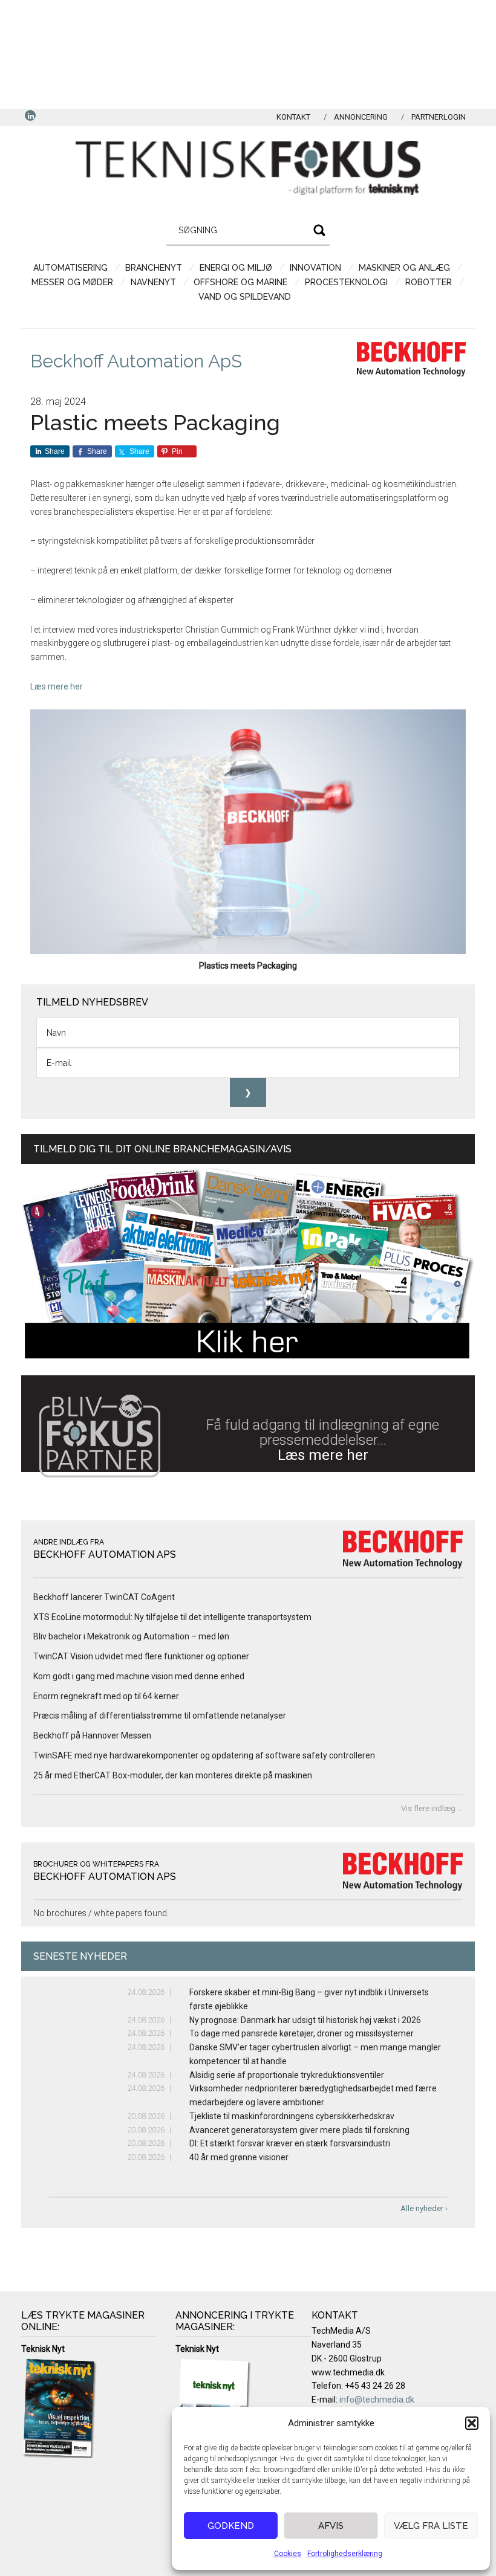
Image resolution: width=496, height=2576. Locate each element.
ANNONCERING (361, 117)
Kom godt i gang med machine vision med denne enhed (139, 1676)
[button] (472, 2423)
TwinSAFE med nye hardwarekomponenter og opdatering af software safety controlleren (204, 1755)
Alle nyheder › (424, 2208)
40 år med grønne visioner (239, 2157)
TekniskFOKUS (248, 168)
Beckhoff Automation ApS (136, 361)
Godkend (231, 2526)
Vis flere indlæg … (432, 1808)
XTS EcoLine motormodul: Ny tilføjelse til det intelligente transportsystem (172, 1617)
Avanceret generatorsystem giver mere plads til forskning (299, 2130)
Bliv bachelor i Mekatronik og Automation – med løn (131, 1636)
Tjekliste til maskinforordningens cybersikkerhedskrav (292, 2116)
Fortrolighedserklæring (345, 2554)
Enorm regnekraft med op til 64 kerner (106, 1696)
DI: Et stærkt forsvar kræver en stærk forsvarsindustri (290, 2143)
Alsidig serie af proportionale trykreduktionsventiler (287, 2075)
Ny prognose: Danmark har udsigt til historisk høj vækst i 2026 (305, 2020)
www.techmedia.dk (348, 2372)
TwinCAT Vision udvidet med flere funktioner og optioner (141, 1656)
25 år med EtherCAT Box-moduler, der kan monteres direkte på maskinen (173, 1775)
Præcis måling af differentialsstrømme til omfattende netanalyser (160, 1716)
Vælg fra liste (431, 2526)
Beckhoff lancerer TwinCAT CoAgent (104, 1597)
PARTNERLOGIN (439, 117)
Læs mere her (57, 686)
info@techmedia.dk (377, 2400)
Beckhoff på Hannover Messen (92, 1735)
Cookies (288, 2554)
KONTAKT (293, 117)
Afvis (331, 2526)
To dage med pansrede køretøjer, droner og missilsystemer (302, 2033)
